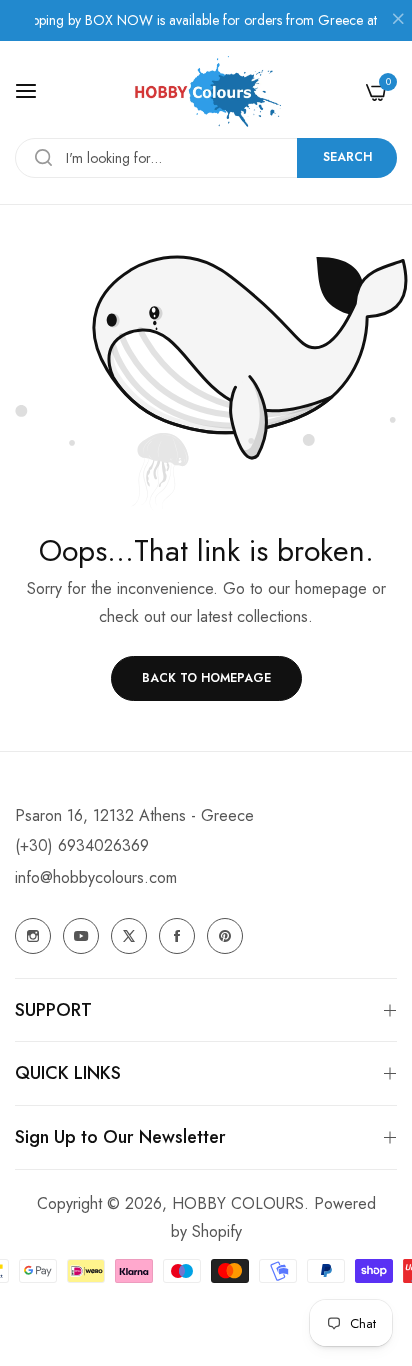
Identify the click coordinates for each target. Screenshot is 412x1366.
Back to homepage (206, 678)
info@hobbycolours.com (96, 877)
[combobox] (206, 158)
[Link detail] (33, 936)
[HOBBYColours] (206, 91)
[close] (398, 21)
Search (347, 157)
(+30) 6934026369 (82, 845)
